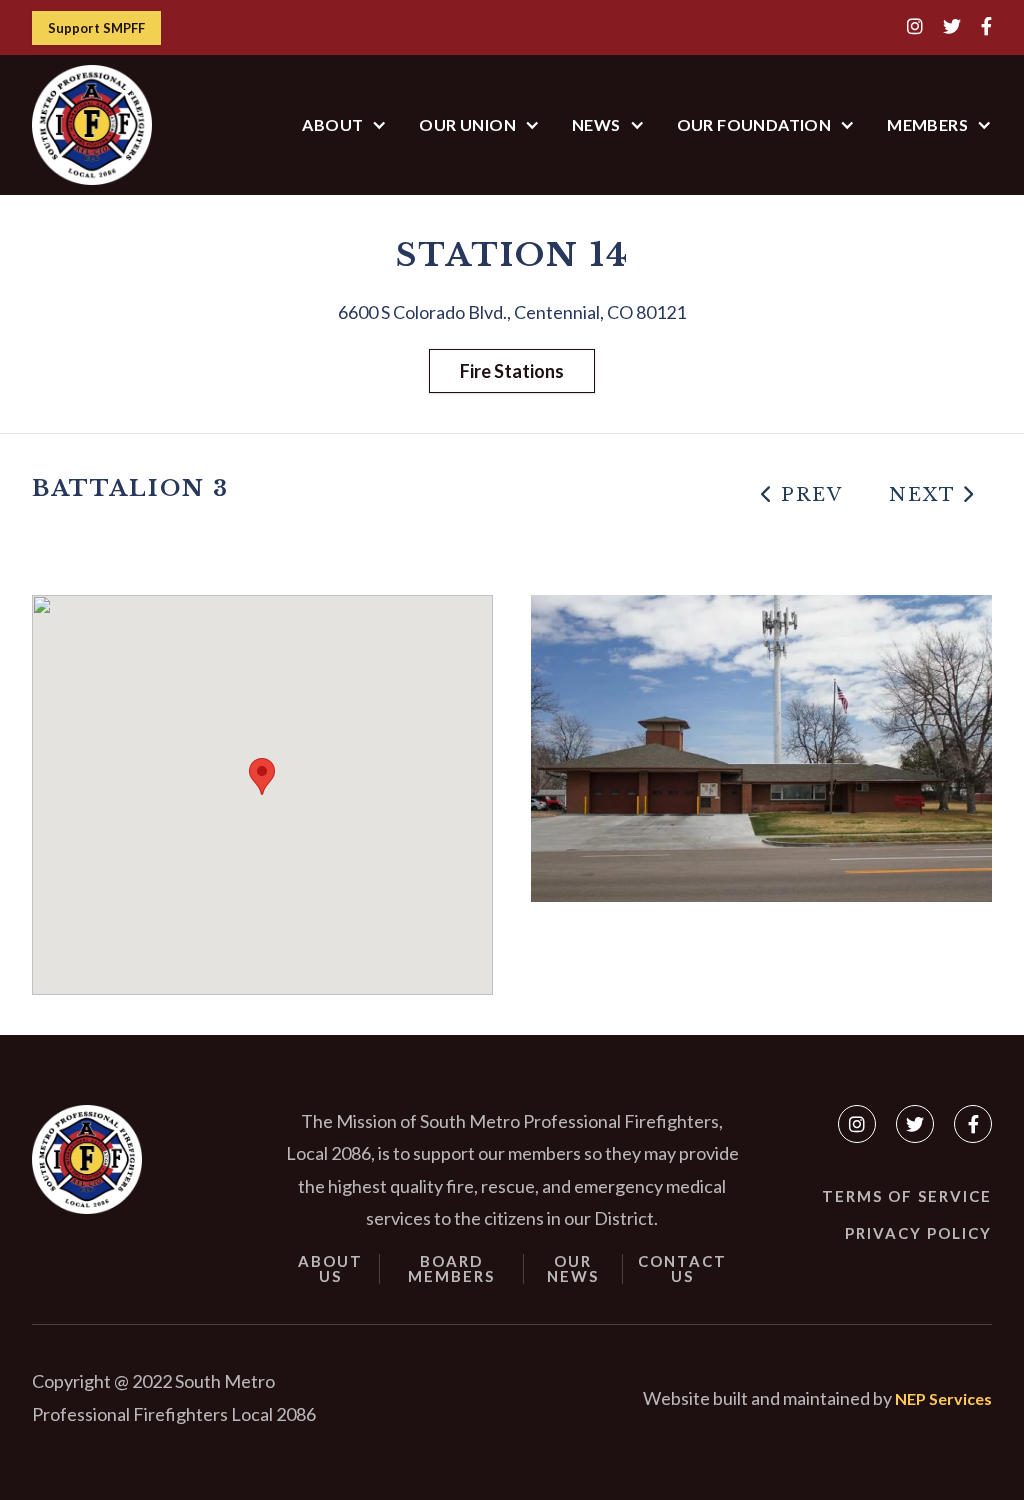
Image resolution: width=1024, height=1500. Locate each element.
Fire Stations (512, 371)
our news (573, 1269)
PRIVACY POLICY (918, 1233)
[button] (344, 124)
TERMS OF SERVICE (907, 1196)
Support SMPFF (96, 28)
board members (451, 1269)
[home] (92, 125)
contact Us (682, 1269)
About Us (330, 1269)
